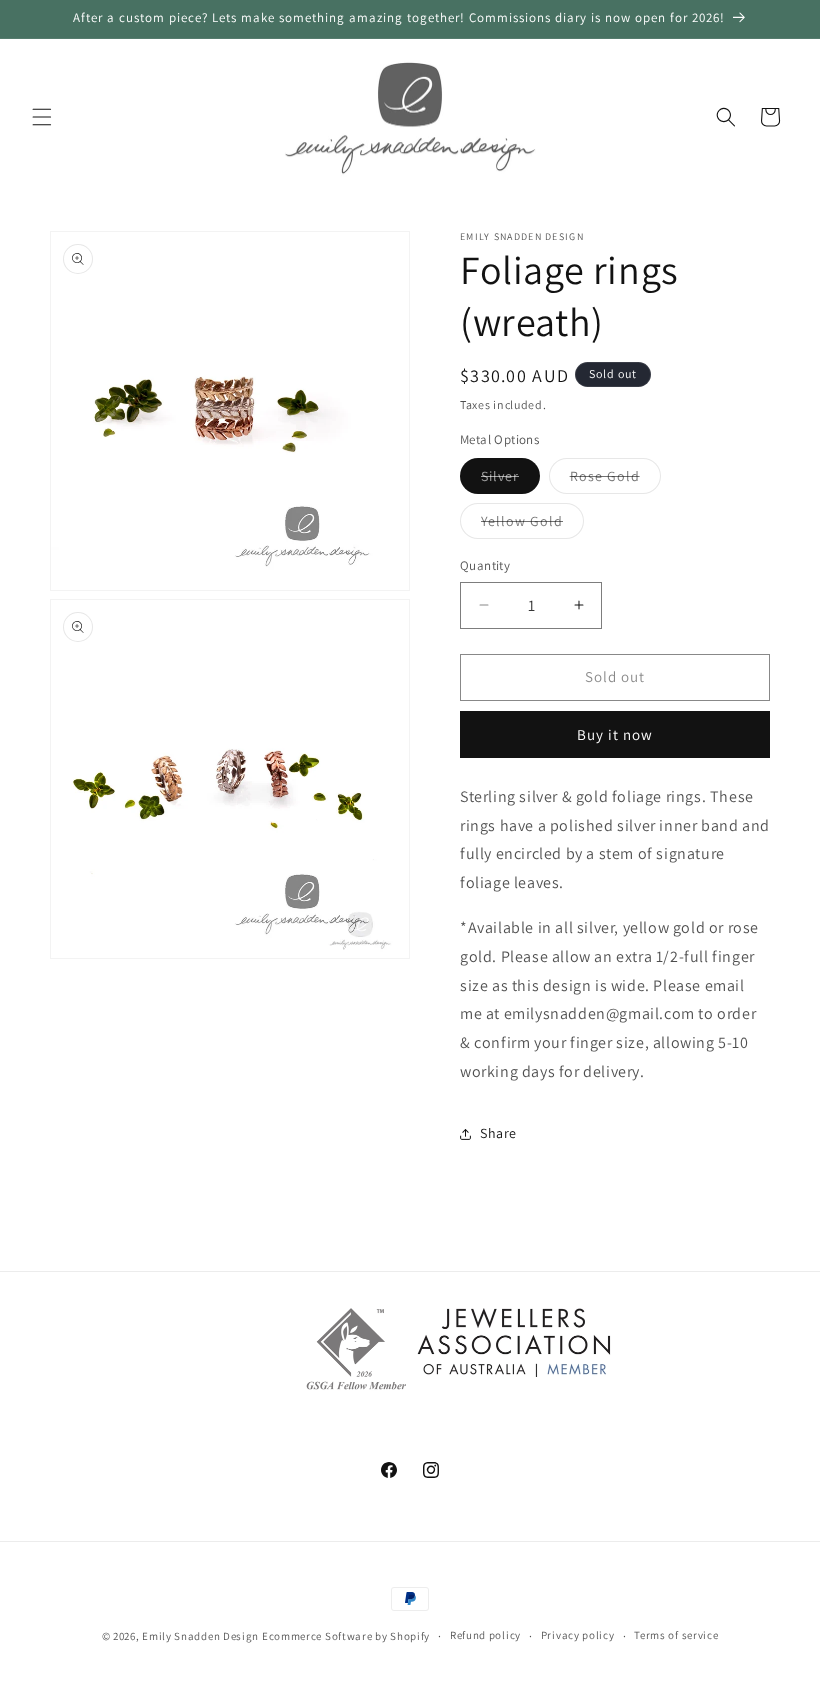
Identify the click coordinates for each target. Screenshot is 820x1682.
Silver (510, 480)
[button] (42, 117)
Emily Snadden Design (200, 1636)
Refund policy (485, 1635)
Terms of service (676, 1635)
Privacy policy (578, 1635)
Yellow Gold (532, 525)
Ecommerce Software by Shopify (346, 1636)
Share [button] (498, 1133)
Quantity (485, 565)
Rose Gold (615, 480)
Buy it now (615, 734)
